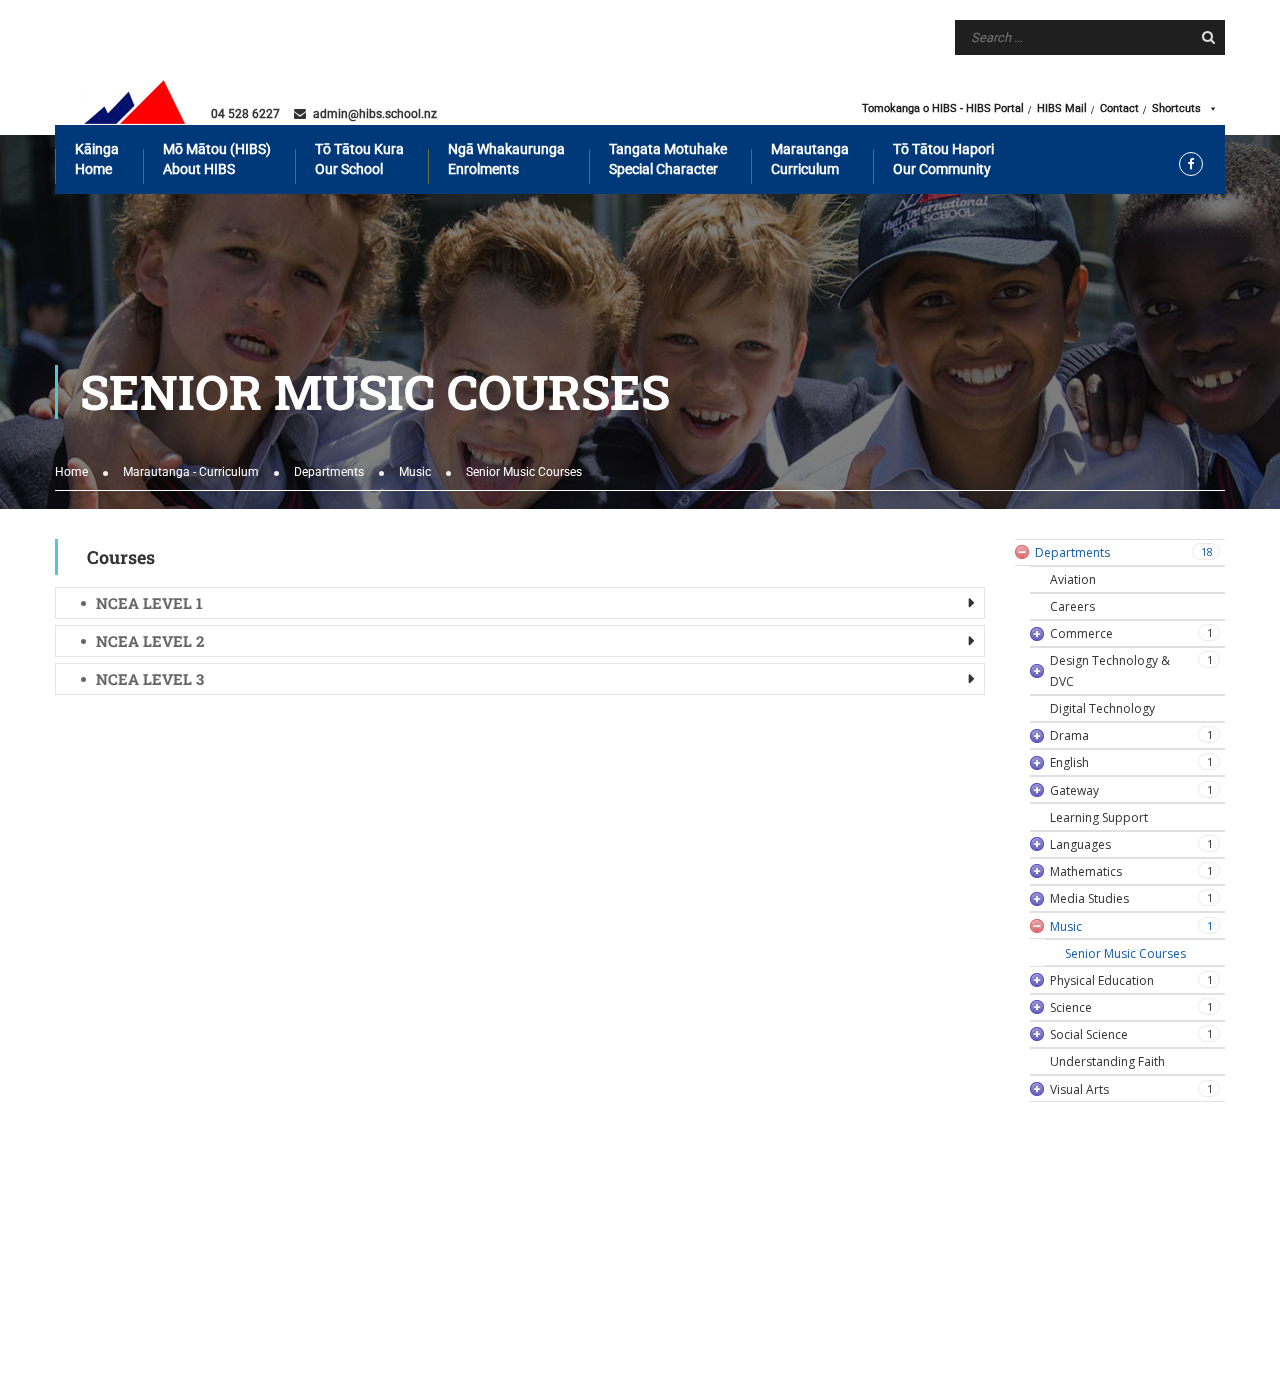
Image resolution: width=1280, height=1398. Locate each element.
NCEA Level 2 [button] (150, 641)
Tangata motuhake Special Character (668, 159)
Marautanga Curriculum (810, 159)
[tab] (520, 603)
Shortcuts (1176, 108)
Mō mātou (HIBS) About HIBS (217, 159)
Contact (1119, 108)
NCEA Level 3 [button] (150, 679)
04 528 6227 (245, 114)
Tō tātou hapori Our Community (943, 159)
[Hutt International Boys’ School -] (135, 102)
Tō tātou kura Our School (359, 159)
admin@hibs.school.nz (375, 114)
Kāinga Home (97, 159)
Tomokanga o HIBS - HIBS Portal (943, 108)
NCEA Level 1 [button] (149, 603)
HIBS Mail (1062, 108)
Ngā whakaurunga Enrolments (506, 159)
